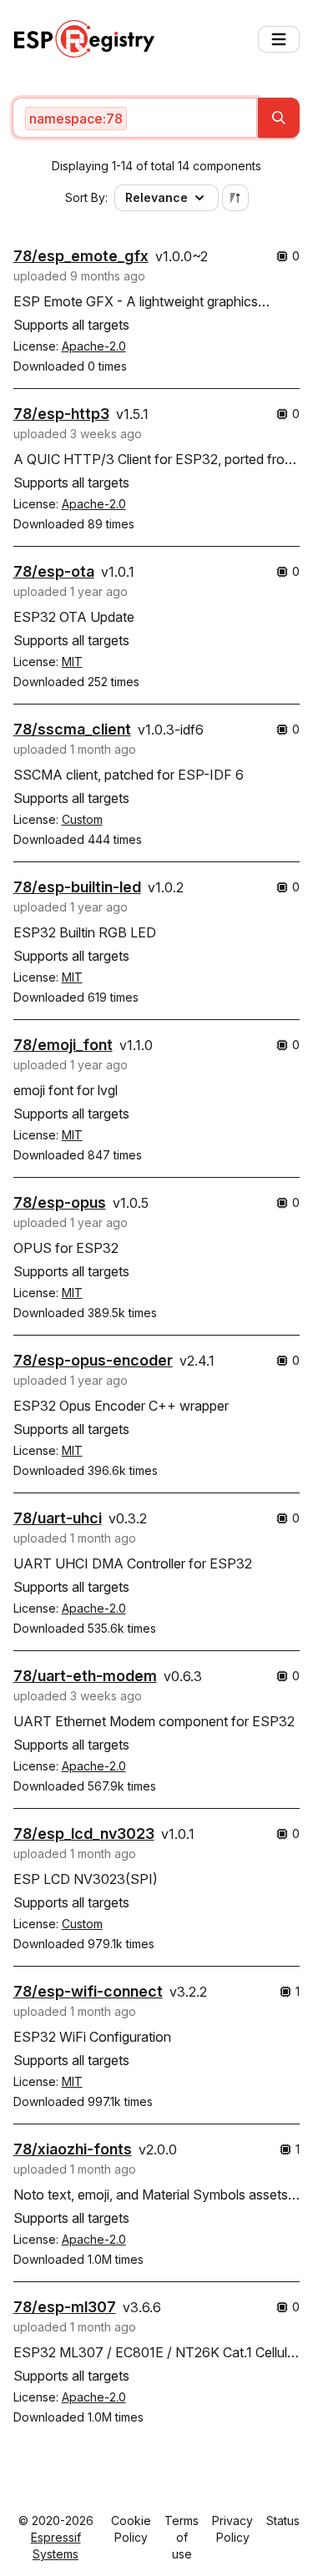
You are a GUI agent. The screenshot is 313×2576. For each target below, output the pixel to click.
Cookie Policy (131, 2529)
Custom (82, 819)
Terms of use (182, 2537)
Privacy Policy (232, 2529)
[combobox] (135, 118)
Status (283, 2520)
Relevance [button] (156, 197)
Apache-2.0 (94, 346)
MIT (72, 662)
